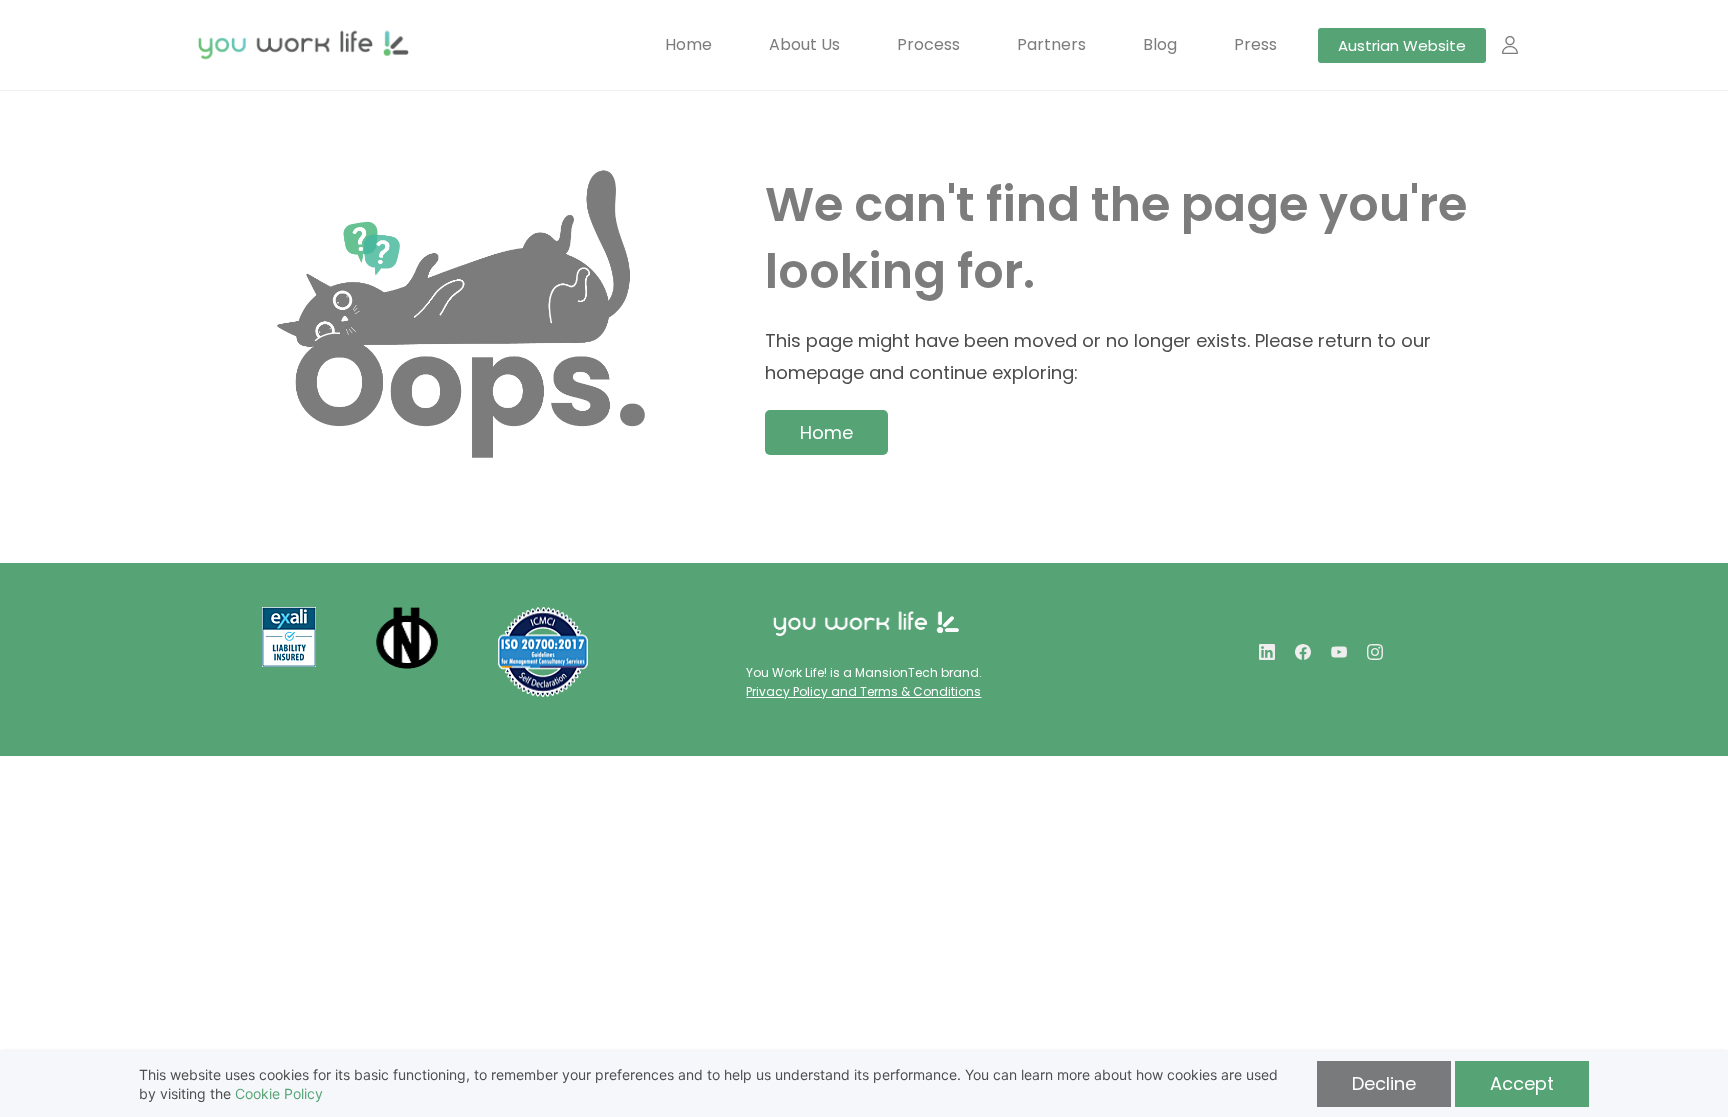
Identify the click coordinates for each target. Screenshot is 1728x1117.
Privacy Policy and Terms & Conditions (863, 691)
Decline (1384, 1083)
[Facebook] (1303, 652)
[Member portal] (1510, 45)
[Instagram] (1375, 652)
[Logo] (303, 45)
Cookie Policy (279, 1093)
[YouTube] (1339, 652)
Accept (1522, 1083)
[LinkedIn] (1267, 652)
